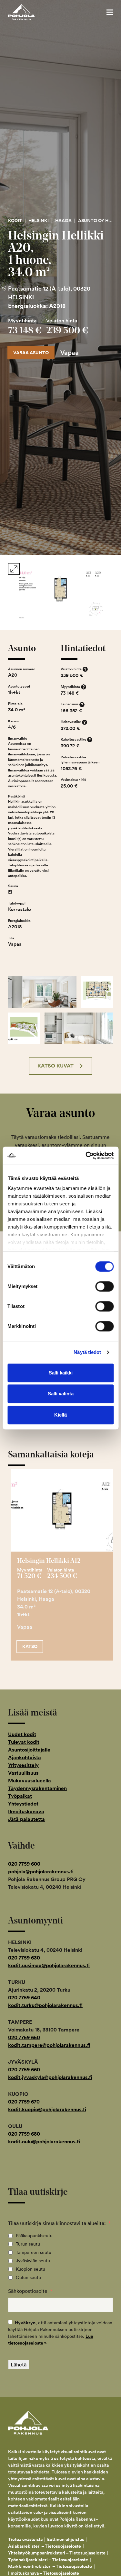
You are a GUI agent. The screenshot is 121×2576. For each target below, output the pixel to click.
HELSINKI (39, 221)
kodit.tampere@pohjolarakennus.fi (49, 2045)
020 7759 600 (24, 1864)
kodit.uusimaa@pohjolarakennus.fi (49, 1965)
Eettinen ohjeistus (66, 2539)
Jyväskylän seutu (33, 2261)
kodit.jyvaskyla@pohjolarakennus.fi (50, 2077)
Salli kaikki (61, 1373)
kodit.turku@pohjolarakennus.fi (45, 2005)
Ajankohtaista (25, 1757)
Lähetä (19, 2364)
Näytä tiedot (87, 1352)
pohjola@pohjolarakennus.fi (41, 1872)
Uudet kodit (22, 1734)
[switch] (104, 1286)
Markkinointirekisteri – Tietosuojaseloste (50, 2566)
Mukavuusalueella (30, 1781)
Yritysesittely (23, 1765)
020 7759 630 (24, 1958)
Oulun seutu (28, 2277)
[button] (110, 12)
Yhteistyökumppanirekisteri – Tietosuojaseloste (57, 2553)
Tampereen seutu (34, 2252)
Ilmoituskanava (26, 1811)
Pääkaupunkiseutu (34, 2236)
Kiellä (60, 1415)
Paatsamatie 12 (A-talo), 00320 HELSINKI (49, 293)
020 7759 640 (24, 1998)
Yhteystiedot (23, 1804)
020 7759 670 (24, 2102)
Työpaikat (20, 1796)
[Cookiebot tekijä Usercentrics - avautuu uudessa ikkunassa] (86, 1156)
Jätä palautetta (26, 1819)
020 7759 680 (24, 2134)
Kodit (15, 221)
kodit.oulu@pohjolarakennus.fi (44, 2142)
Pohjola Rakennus (28, 12)
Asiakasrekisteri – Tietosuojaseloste (45, 2546)
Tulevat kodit (24, 1742)
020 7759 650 (24, 2037)
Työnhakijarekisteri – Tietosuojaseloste (48, 2560)
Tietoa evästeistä (25, 2539)
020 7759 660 (24, 2070)
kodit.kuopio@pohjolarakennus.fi (47, 2109)
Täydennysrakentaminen (37, 1788)
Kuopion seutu (30, 2269)
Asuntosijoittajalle (29, 1750)
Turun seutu (28, 2244)
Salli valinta (61, 1394)
